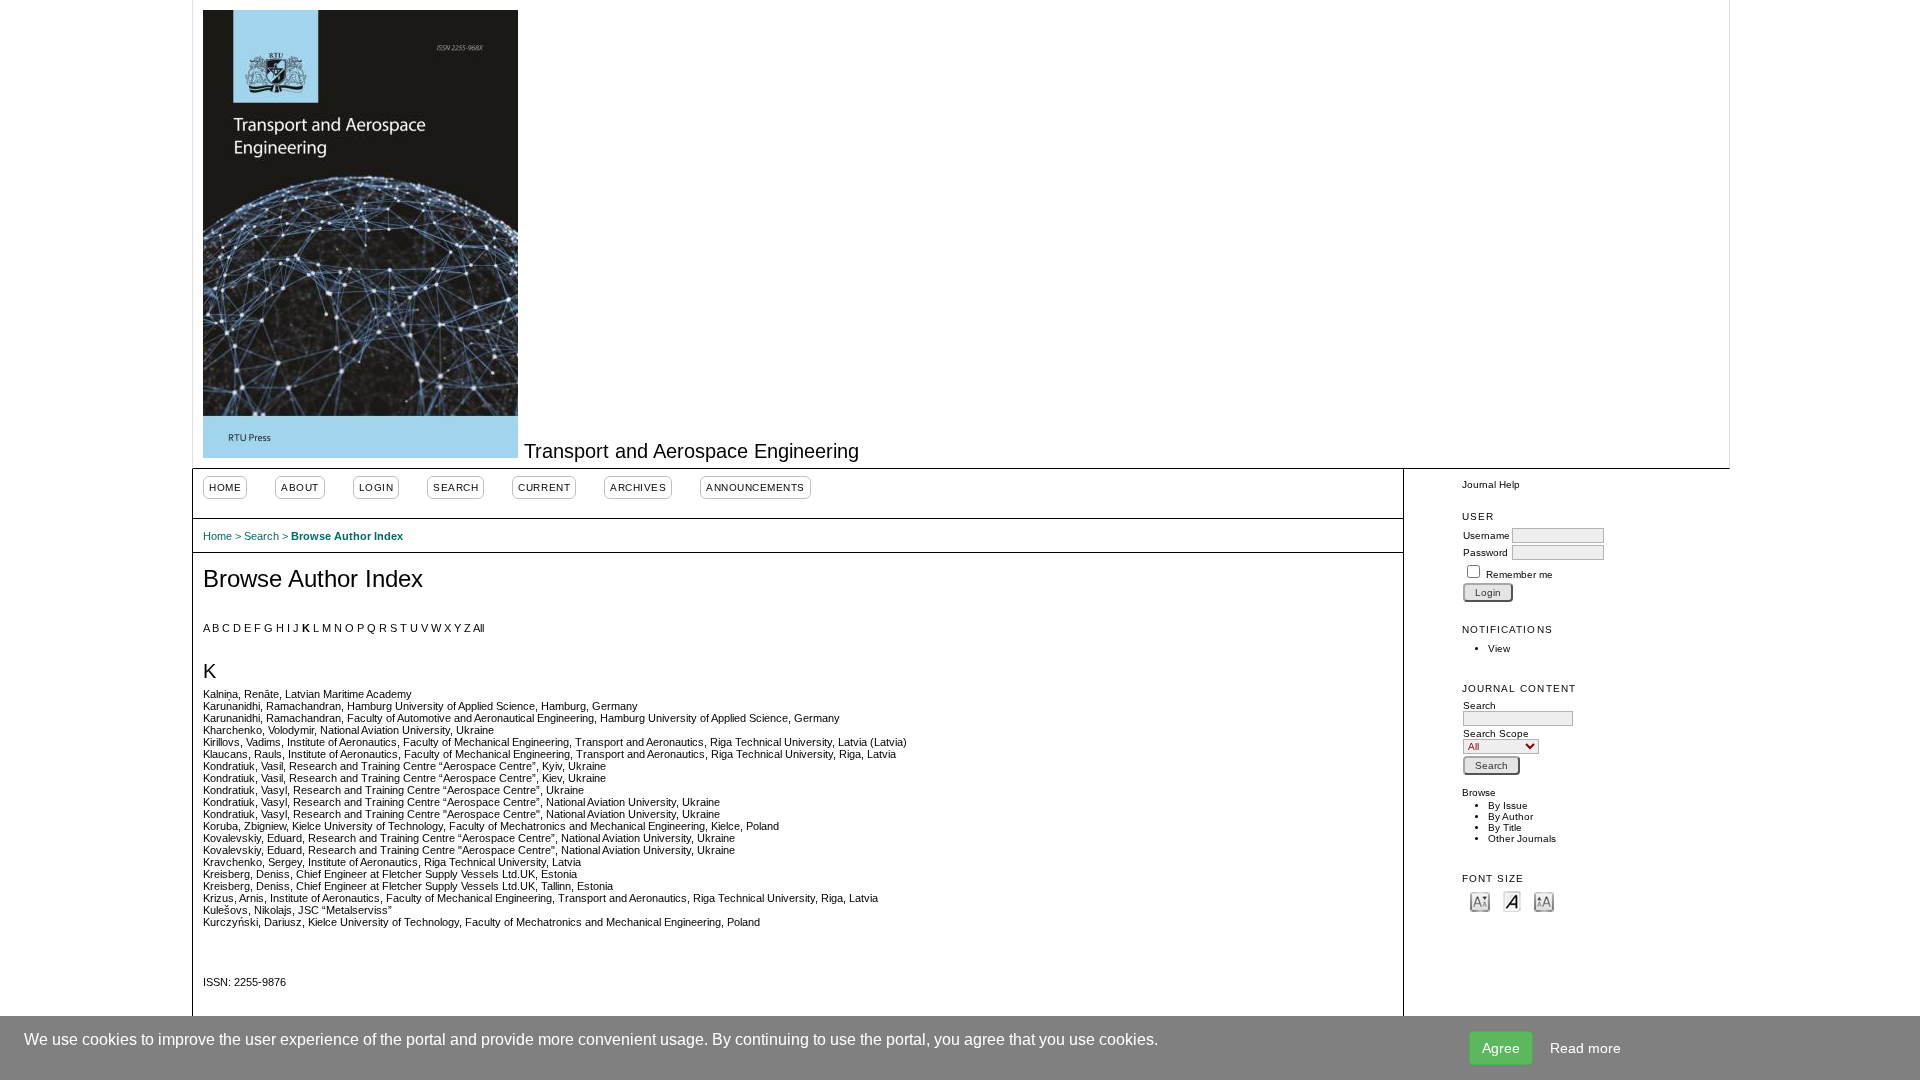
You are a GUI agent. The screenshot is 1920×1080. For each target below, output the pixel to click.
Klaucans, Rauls (242, 754)
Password (1485, 552)
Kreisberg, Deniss (246, 874)
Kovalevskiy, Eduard (252, 838)
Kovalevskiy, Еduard (252, 850)
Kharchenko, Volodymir (258, 730)
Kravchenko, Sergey (252, 862)
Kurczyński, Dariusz (252, 922)
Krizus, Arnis (233, 898)
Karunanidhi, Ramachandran (272, 706)
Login (376, 487)
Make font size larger (1544, 900)
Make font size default (1512, 900)
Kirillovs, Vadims (242, 742)
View (1499, 648)
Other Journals (1522, 838)
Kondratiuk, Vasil (243, 766)
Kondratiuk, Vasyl (245, 790)
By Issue (1508, 805)
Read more (1585, 1048)
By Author (1510, 816)
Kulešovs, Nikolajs (247, 910)
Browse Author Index (347, 536)
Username (1486, 535)
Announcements (755, 487)
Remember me (1519, 574)
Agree (1501, 1048)
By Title (1505, 827)
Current (544, 487)
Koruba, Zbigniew (244, 826)
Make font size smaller (1480, 900)
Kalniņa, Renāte (241, 694)
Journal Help (1491, 484)
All (478, 628)
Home (225, 487)
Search (455, 487)
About (300, 487)
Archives (638, 487)
